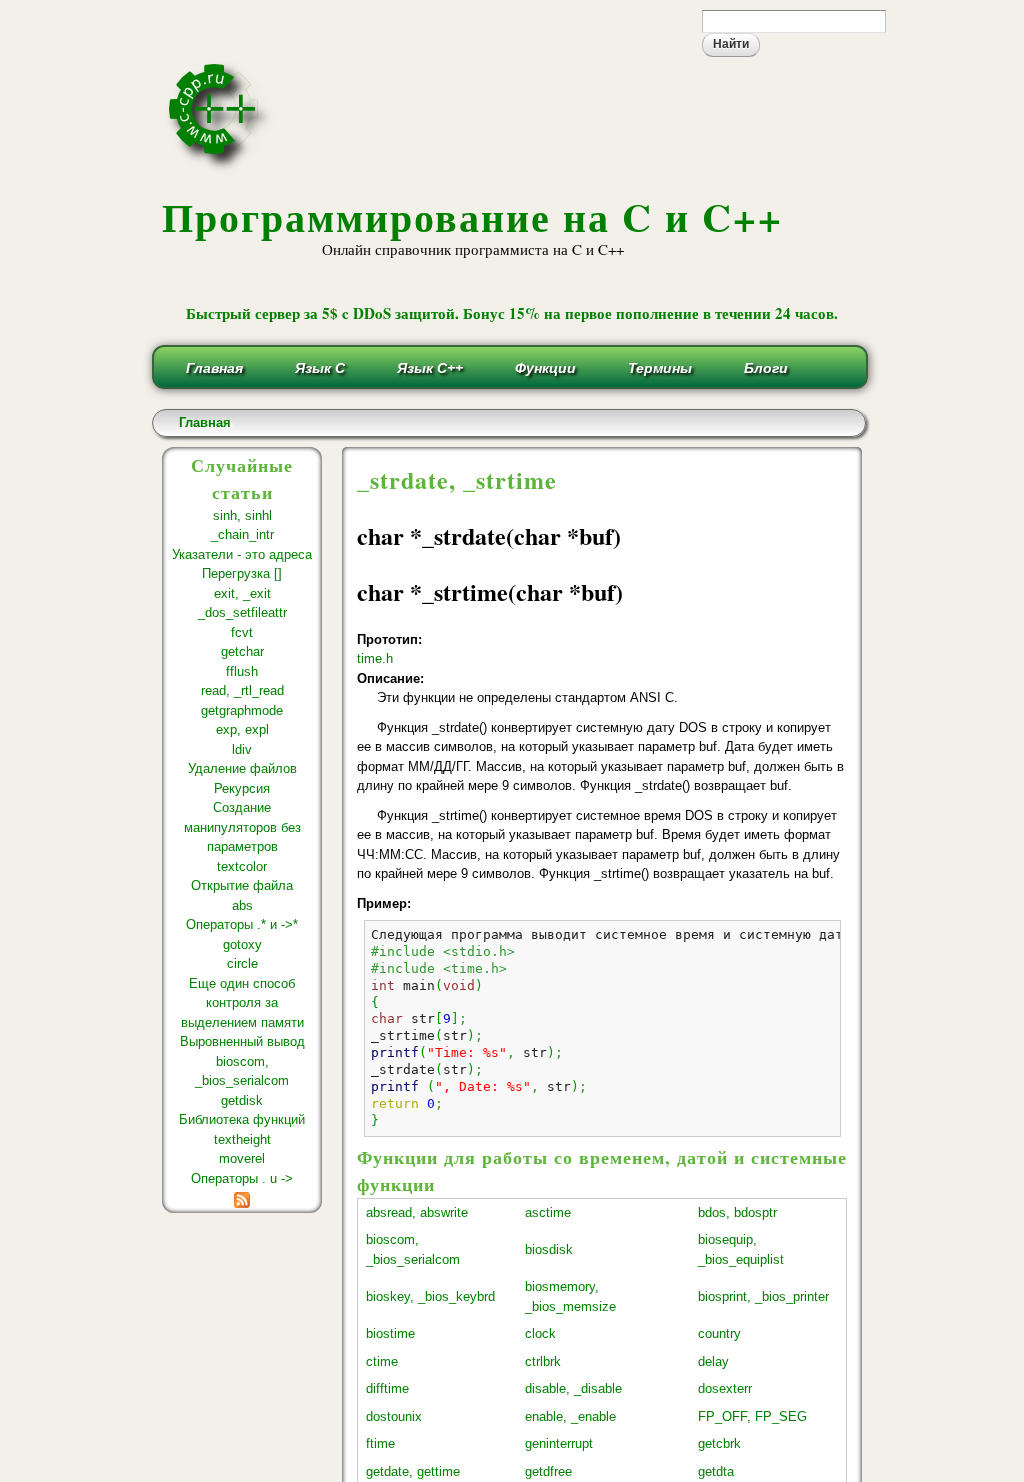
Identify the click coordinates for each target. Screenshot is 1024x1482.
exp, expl (242, 729)
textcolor (242, 866)
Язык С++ (430, 368)
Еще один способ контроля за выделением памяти (242, 1003)
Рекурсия (242, 788)
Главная (214, 368)
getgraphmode (242, 710)
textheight (242, 1139)
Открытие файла (242, 885)
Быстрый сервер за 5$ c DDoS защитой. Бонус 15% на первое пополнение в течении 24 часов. (512, 313)
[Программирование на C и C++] (221, 167)
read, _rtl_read (242, 690)
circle (242, 963)
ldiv (242, 749)
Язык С (320, 368)
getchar (242, 651)
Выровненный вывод (242, 1041)
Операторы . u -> (242, 1178)
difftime (387, 1388)
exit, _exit (242, 593)
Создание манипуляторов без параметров (242, 827)
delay (713, 1361)
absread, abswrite (417, 1212)
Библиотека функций (242, 1119)
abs (242, 905)
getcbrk (719, 1443)
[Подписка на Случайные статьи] (242, 1197)
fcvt (242, 632)
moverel (242, 1158)
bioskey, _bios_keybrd (430, 1296)
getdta (716, 1471)
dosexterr (725, 1388)
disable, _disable (573, 1388)
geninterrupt (559, 1443)
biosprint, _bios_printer (763, 1296)
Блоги (766, 368)
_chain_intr (242, 534)
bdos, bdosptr (737, 1212)
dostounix (394, 1416)
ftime (380, 1443)
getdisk (242, 1100)
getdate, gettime (413, 1471)
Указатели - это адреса (242, 554)
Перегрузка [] (242, 573)
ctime (382, 1361)
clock (540, 1333)
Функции (545, 368)
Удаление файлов (242, 768)
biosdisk (549, 1249)
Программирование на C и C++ (472, 216)
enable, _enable (570, 1416)
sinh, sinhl (242, 515)
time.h (375, 658)
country (719, 1333)
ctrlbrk (543, 1361)
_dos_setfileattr (242, 612)
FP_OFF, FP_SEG (752, 1416)
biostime (390, 1333)
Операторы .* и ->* (242, 924)
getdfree (548, 1471)
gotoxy (242, 944)
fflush (242, 671)
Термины (660, 368)
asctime (548, 1212)
